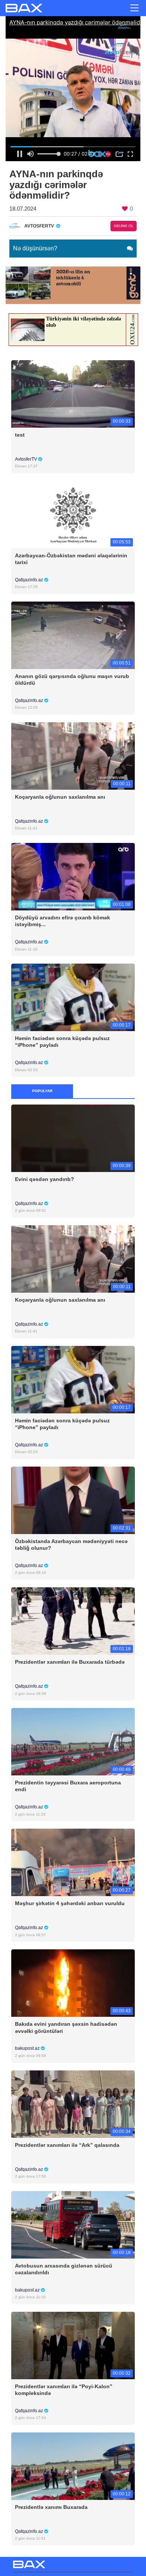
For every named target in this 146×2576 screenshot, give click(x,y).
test (20, 435)
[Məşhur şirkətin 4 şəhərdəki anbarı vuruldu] (73, 1862)
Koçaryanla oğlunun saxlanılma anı (60, 797)
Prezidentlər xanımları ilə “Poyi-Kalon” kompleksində (64, 2390)
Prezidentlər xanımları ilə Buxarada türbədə (70, 1662)
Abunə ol (124, 226)
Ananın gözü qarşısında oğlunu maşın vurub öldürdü (72, 680)
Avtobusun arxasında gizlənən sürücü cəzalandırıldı (64, 2269)
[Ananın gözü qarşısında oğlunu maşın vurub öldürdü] (73, 635)
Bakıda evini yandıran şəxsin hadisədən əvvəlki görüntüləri (66, 2027)
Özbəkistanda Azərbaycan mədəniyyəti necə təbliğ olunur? (71, 1545)
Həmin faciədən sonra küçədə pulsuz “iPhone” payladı (62, 1042)
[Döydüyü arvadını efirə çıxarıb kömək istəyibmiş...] (73, 876)
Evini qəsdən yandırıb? (45, 1179)
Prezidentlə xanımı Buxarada (51, 2507)
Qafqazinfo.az (30, 580)
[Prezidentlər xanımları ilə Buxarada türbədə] (73, 1620)
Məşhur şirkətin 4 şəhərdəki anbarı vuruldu (70, 1903)
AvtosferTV (27, 459)
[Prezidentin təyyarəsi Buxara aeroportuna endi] (73, 1742)
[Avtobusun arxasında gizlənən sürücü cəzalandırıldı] (73, 2224)
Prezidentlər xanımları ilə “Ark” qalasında (67, 2145)
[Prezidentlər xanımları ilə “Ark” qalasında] (73, 2104)
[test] (73, 393)
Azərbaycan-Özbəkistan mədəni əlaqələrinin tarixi (71, 559)
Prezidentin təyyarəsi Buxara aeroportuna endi (68, 1786)
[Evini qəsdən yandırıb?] (73, 1138)
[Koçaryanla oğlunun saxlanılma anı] (73, 755)
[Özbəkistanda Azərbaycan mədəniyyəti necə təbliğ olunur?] (73, 1500)
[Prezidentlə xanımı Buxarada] (73, 2466)
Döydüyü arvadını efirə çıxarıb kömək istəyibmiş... (63, 921)
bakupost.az (28, 2048)
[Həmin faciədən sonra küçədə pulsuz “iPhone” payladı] (73, 997)
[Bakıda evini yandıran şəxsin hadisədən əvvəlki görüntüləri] (73, 1983)
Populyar (42, 1091)
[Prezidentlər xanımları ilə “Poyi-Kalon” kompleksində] (73, 2345)
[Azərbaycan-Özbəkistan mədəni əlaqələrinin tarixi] (73, 514)
